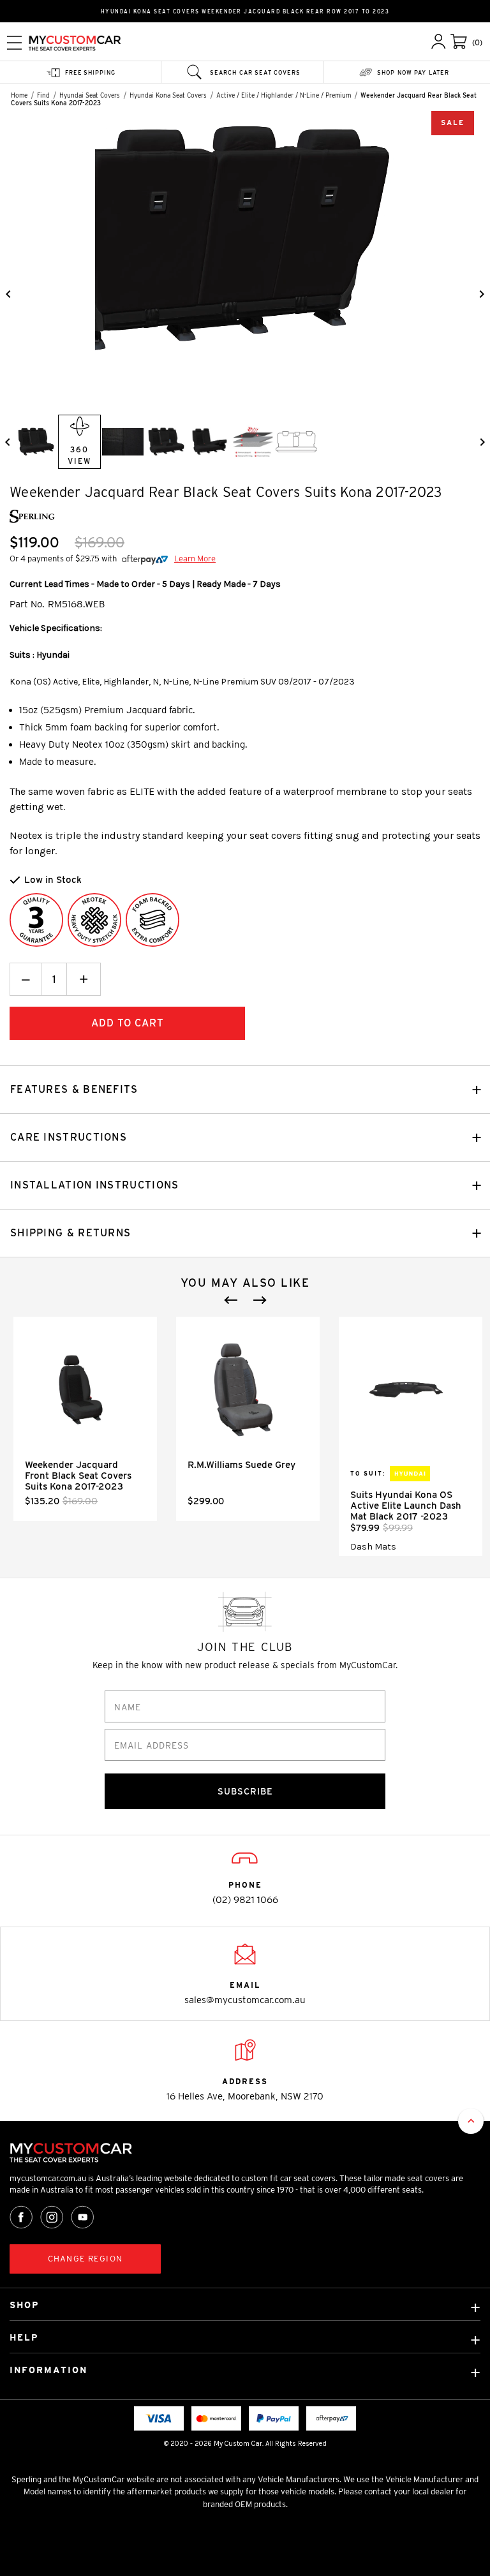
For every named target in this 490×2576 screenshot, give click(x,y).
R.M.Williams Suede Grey (241, 1465)
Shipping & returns (71, 1233)
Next (260, 1300)
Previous (231, 1300)
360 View (79, 455)
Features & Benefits (74, 1089)
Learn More (195, 559)
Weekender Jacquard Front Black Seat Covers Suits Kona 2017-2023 (78, 1476)
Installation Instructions (95, 1185)
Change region (85, 2259)
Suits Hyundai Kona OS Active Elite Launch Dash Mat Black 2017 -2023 (406, 1506)
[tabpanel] (85, 1419)
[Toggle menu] (14, 42)
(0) (477, 42)
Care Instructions (69, 1137)
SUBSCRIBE (245, 1791)
